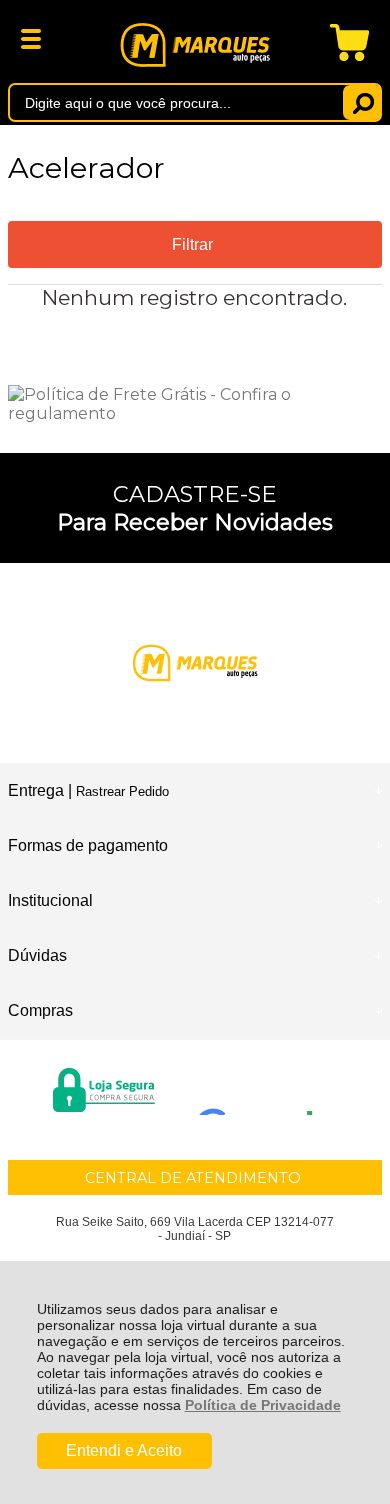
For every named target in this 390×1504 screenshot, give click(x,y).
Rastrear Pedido (122, 791)
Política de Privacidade (263, 1405)
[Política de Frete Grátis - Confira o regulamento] (195, 404)
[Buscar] (362, 102)
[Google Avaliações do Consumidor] (262, 1088)
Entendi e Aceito (124, 1450)
